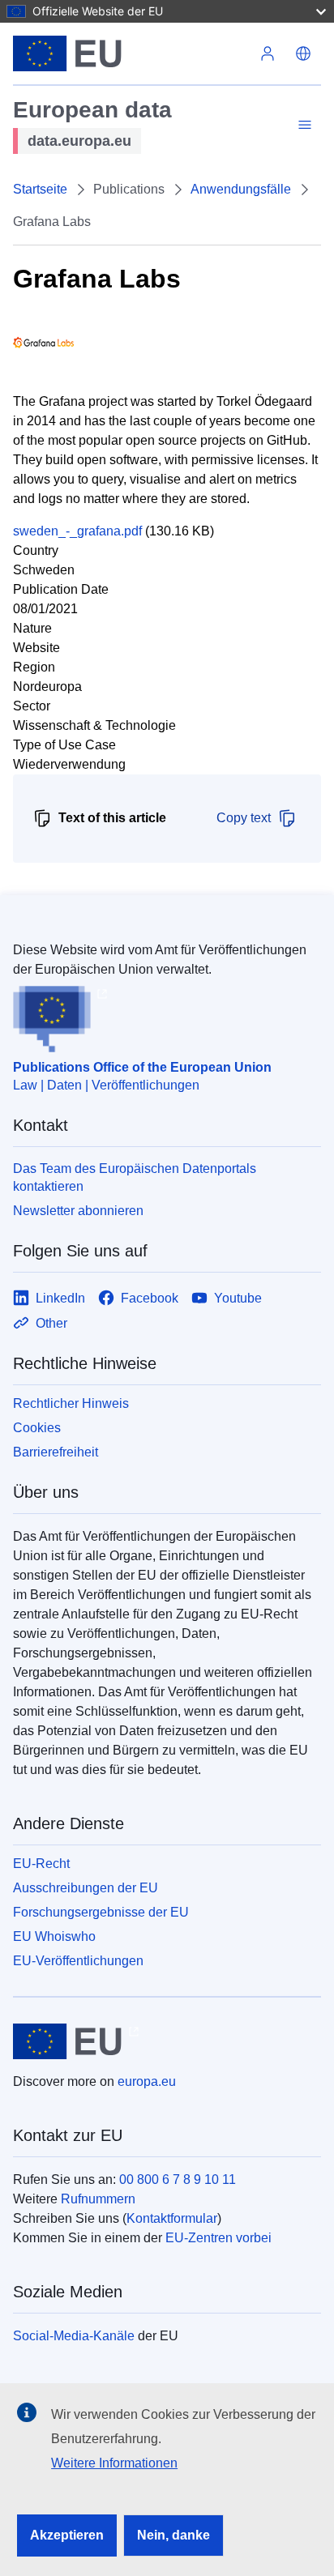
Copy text (244, 818)
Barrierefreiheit (56, 1452)
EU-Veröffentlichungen (78, 1961)
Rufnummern (98, 2199)
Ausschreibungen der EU (86, 1888)
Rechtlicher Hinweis (71, 1403)
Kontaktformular (172, 2218)
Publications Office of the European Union (142, 1067)
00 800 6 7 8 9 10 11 (178, 2179)
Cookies (37, 1428)
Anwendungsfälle (241, 189)
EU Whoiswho (54, 1936)
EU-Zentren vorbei (218, 2238)
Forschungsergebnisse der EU (101, 1912)
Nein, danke (173, 2535)
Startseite (40, 189)
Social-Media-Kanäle (74, 2336)
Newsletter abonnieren (78, 1211)
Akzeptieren (67, 2535)
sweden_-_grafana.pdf (77, 531)
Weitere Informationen (114, 2463)
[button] (303, 53)
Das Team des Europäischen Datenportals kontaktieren (135, 1177)
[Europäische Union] (131, 53)
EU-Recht (41, 1864)
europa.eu (147, 2081)
